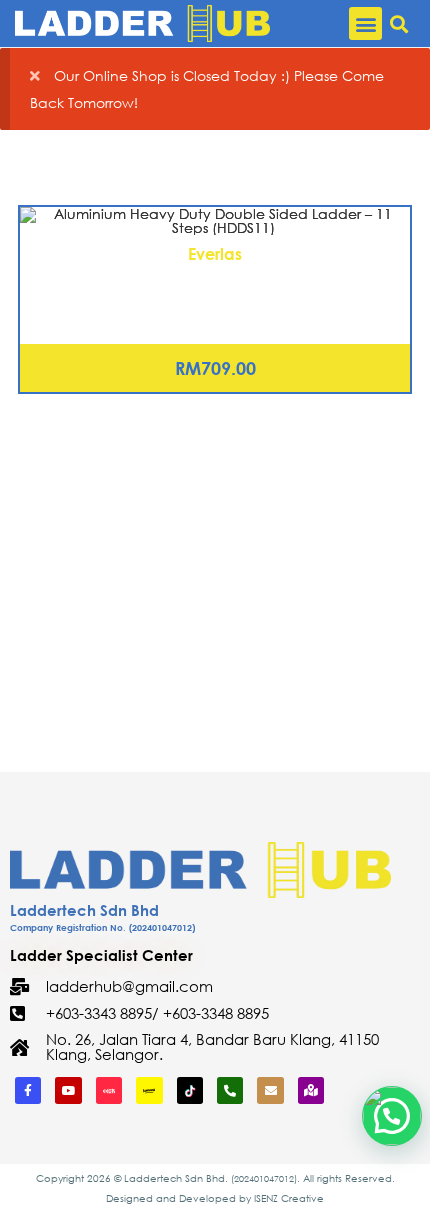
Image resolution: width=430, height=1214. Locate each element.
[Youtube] (68, 1090)
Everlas (215, 253)
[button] (365, 23)
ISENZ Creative (289, 1198)
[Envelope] (270, 1090)
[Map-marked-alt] (311, 1090)
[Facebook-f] (28, 1090)
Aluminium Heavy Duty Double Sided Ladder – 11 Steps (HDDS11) (215, 290)
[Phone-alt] (230, 1090)
